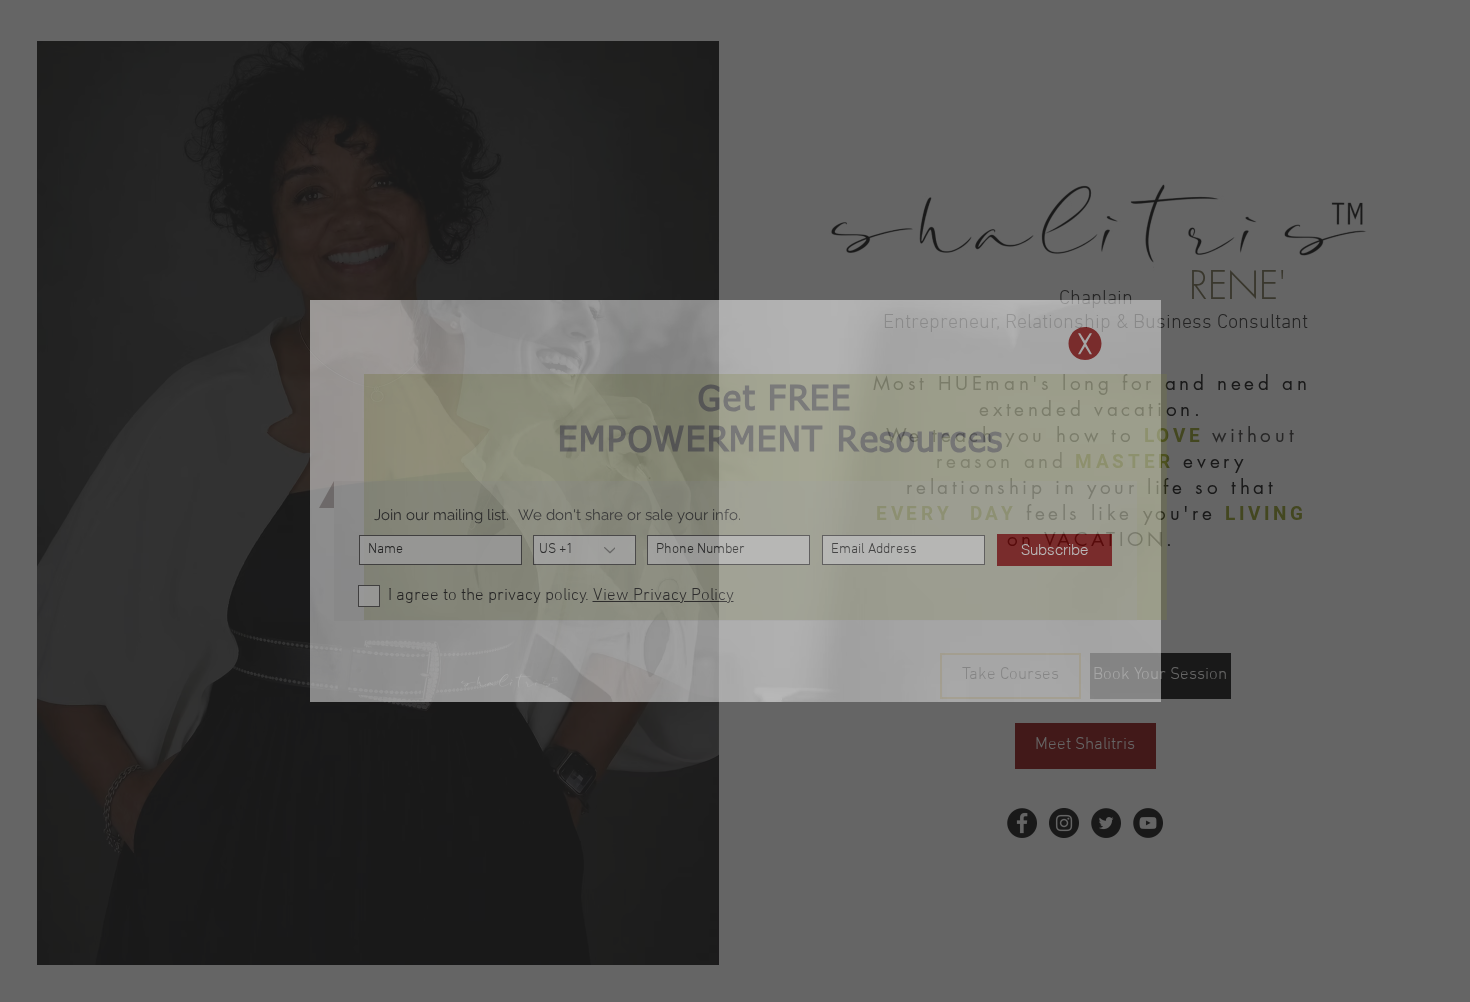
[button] (1085, 343)
